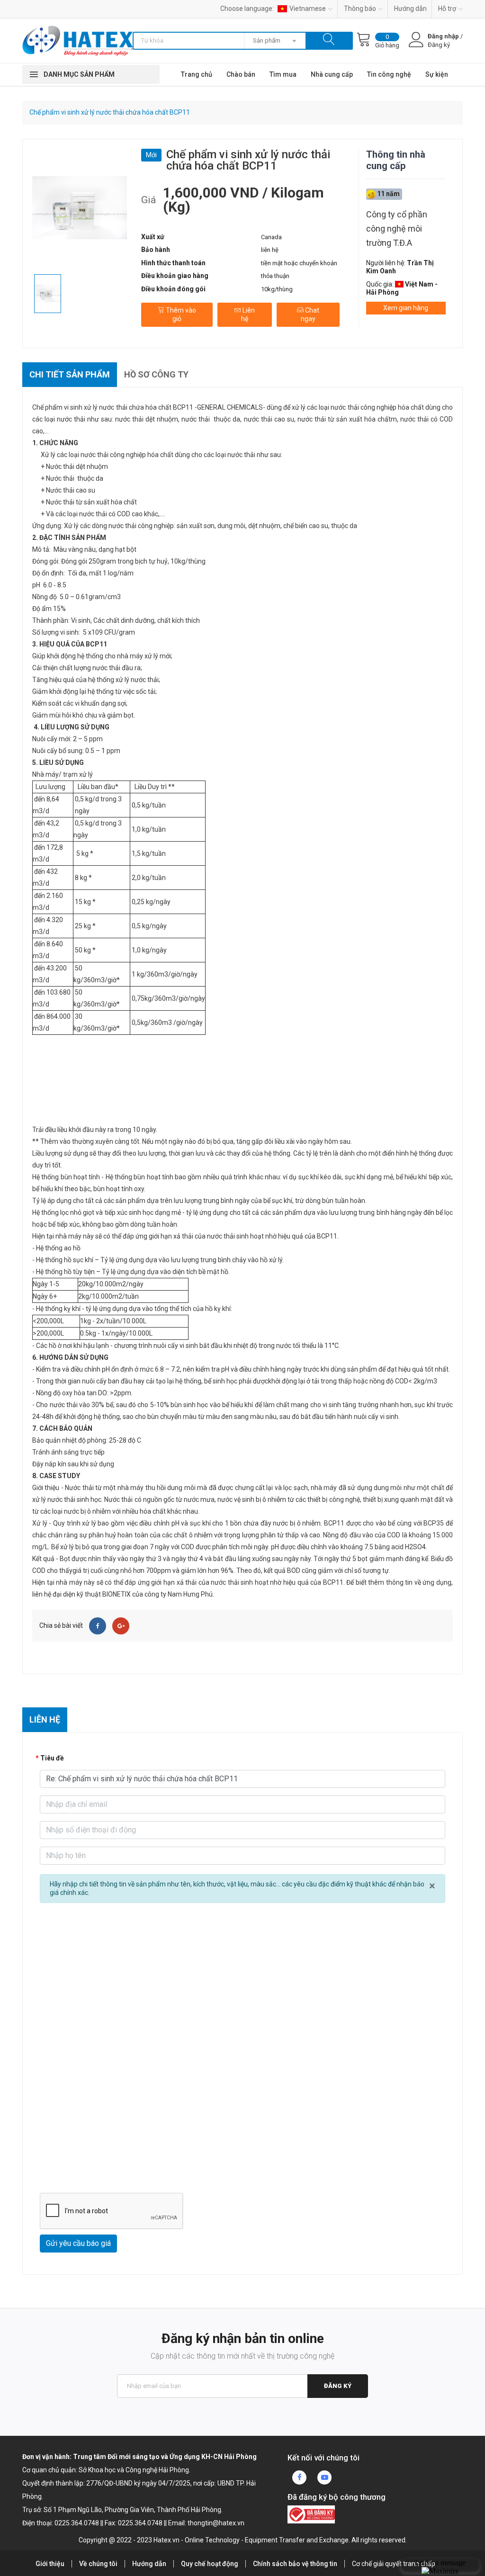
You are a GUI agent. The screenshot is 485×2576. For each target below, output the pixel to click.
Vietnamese (308, 9)
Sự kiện (437, 74)
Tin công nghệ (389, 74)
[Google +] (121, 1626)
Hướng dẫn (410, 9)
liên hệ (270, 250)
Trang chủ (197, 74)
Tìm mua (283, 74)
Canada (271, 237)
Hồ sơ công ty (156, 374)
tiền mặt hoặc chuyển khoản (299, 263)
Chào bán (241, 74)
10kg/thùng (277, 289)
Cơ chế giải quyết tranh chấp (394, 2564)
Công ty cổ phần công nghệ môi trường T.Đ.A (397, 229)
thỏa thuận (275, 276)
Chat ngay (310, 314)
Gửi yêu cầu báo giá (78, 2243)
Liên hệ (248, 314)
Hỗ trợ (447, 9)
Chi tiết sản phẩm (70, 374)
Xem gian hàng (406, 308)
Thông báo (360, 9)
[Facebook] (98, 1626)
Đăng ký (338, 2386)
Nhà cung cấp (332, 74)
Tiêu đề (52, 1758)
